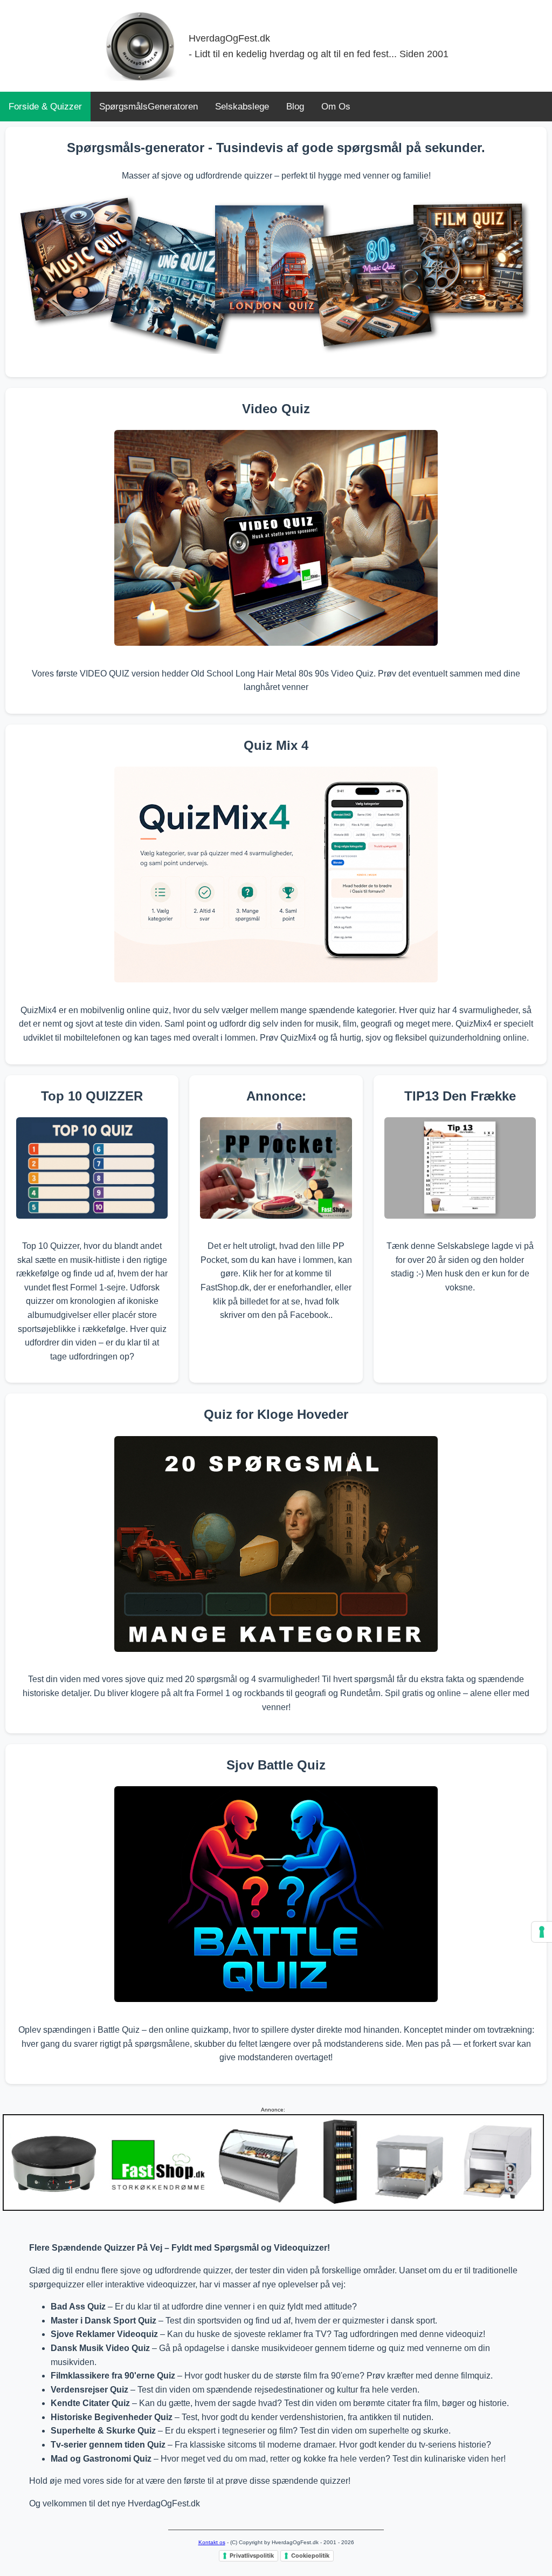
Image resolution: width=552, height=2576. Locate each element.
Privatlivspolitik (252, 2555)
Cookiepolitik (310, 2555)
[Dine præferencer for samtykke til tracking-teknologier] (542, 1932)
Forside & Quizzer (45, 107)
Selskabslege (242, 107)
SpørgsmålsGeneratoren (149, 107)
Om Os (336, 107)
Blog (295, 107)
